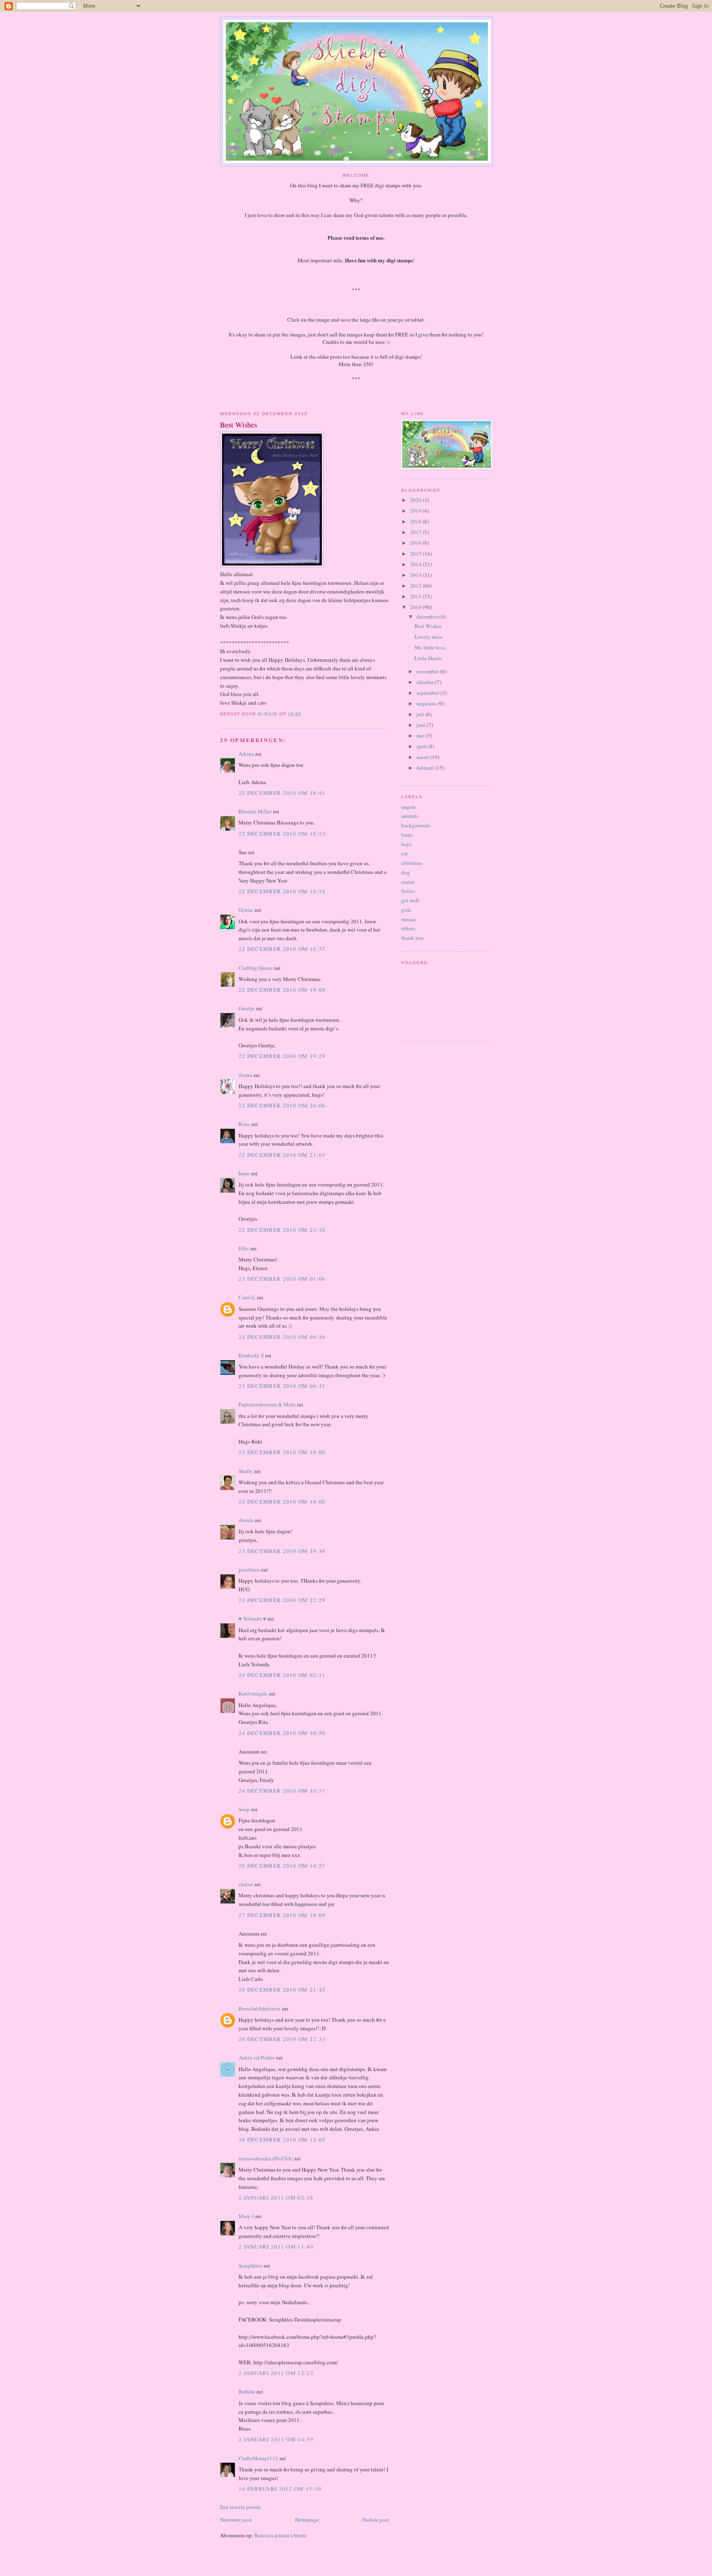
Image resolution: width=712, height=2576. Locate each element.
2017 (416, 532)
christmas (412, 863)
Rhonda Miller (255, 811)
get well (410, 900)
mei (421, 736)
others (408, 928)
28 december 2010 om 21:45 (282, 1990)
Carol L (247, 1297)
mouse (409, 919)
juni (422, 725)
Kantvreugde (253, 1693)
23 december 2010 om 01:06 (282, 1279)
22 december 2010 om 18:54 (282, 891)
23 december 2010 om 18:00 (282, 1452)
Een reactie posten (240, 2507)
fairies (408, 891)
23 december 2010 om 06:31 (282, 1386)
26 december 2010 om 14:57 (282, 1866)
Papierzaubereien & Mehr (267, 1404)
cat (405, 853)
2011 (416, 596)
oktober (426, 682)
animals (410, 816)
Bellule (247, 2391)
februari (426, 768)
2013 (416, 575)
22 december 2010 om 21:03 (282, 1155)
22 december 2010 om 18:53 (282, 834)
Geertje (247, 1008)
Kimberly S (251, 1355)
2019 (416, 511)
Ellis (244, 1248)
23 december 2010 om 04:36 (282, 1337)
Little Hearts (428, 658)
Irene (244, 1173)
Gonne (246, 910)
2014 (416, 564)
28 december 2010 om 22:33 (282, 2039)
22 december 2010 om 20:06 (282, 1105)
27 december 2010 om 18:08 (282, 1915)
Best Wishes (428, 626)
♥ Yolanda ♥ (252, 1618)
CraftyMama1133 (258, 2458)
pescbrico (249, 1569)
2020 (416, 500)
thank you (412, 938)
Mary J (246, 2216)
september (429, 693)
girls (406, 910)
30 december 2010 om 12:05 (282, 2139)
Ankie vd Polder (257, 2058)
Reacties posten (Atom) (281, 2535)
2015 (416, 554)
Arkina (246, 754)
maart (423, 757)
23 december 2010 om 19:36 (282, 1551)
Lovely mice (429, 637)
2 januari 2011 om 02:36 (276, 2198)
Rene (244, 1124)
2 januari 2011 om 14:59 (276, 2439)
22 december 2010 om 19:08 (282, 990)
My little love (430, 647)
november (428, 671)
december (428, 617)
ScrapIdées (251, 2265)
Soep (244, 1809)
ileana (245, 1075)
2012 (416, 586)
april (422, 746)
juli (421, 714)
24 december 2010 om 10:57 (282, 1791)
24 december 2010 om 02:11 (282, 1675)
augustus (427, 703)
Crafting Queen (256, 968)
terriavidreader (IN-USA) (266, 2158)
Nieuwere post (236, 2520)
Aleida (246, 1520)
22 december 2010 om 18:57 (282, 949)
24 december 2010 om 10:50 (282, 1733)
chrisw (246, 1884)
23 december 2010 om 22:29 (282, 1600)
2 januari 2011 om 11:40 (276, 2247)
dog (406, 872)
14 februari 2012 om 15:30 (280, 2489)
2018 (416, 521)
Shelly (246, 1471)
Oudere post (376, 2520)
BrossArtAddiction (260, 2008)
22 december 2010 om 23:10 (282, 1230)
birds (407, 835)
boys (406, 844)
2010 (416, 607)
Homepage (307, 2520)
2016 (416, 543)
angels (409, 807)
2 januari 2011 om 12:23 (276, 2373)
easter (408, 882)
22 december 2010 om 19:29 (282, 1056)
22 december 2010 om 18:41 (282, 793)
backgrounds (416, 825)
